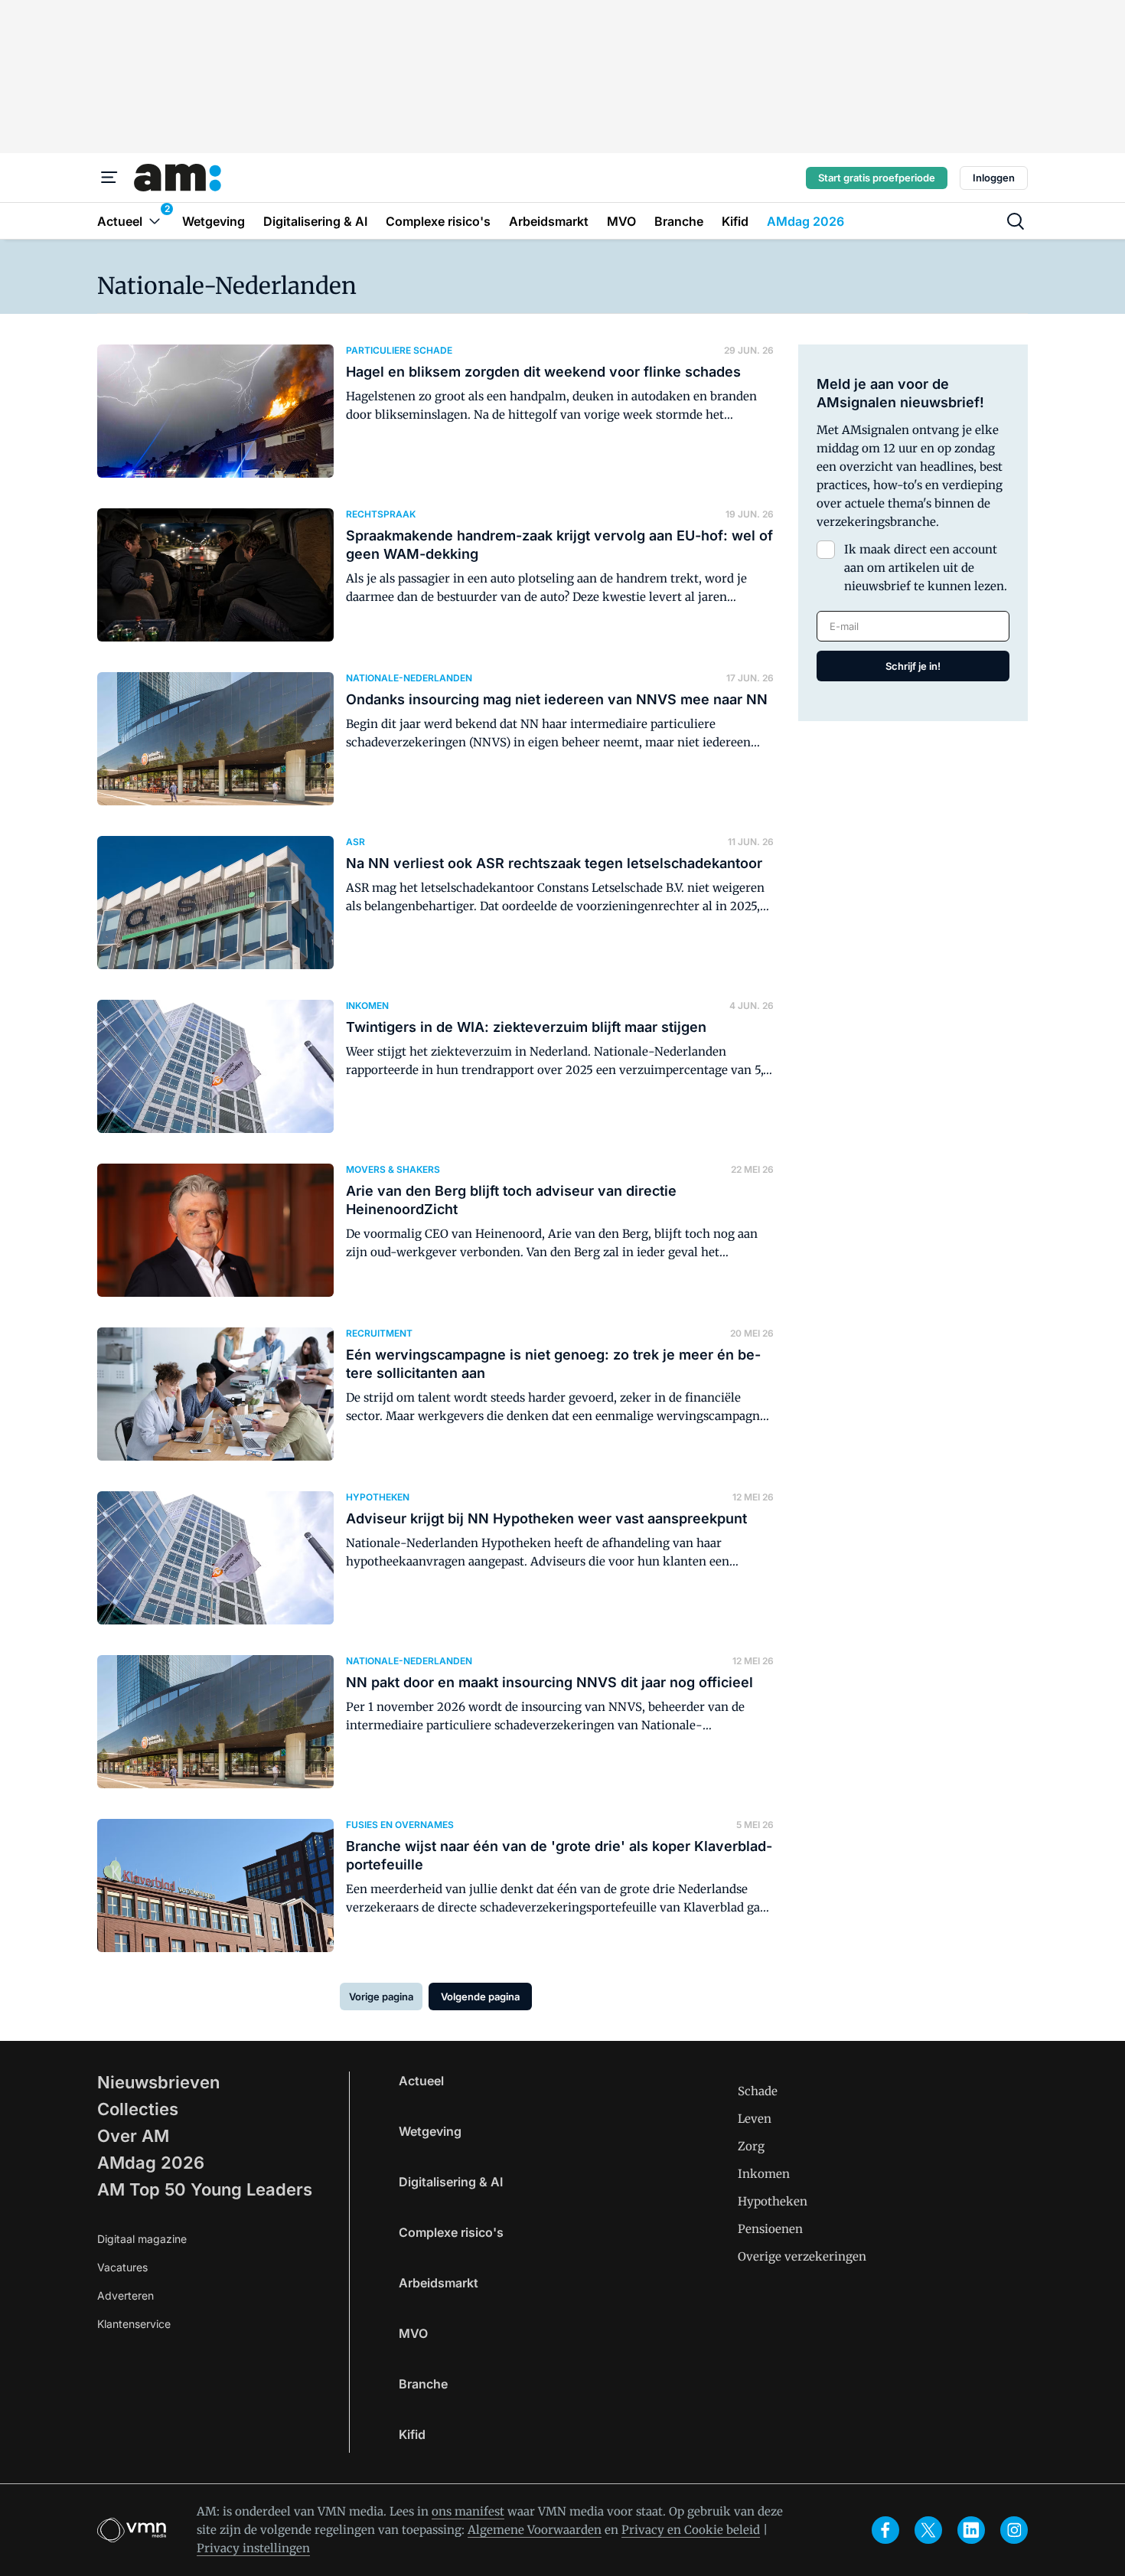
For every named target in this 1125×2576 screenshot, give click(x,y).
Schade (758, 2091)
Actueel (421, 2081)
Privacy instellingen (253, 2548)
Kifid (412, 2434)
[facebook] (885, 2530)
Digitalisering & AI (451, 2182)
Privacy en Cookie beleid (691, 2530)
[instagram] (1014, 2530)
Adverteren (126, 2295)
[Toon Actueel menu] (155, 221)
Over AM (133, 2136)
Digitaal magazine (142, 2239)
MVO (413, 2333)
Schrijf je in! (913, 666)
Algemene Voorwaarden (535, 2530)
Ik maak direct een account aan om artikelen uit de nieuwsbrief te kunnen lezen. (926, 568)
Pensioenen (770, 2229)
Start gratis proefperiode (877, 178)
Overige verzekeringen (802, 2256)
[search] (1016, 221)
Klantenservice (134, 2324)
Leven (755, 2119)
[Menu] (109, 178)
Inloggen (994, 178)
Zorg (751, 2146)
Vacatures (122, 2267)
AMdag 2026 (151, 2163)
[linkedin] (971, 2530)
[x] (928, 2530)
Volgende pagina (480, 1996)
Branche (423, 2384)
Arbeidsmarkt (439, 2283)
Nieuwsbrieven (158, 2082)
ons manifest (468, 2511)
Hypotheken (773, 2201)
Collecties (138, 2109)
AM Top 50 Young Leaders (205, 2189)
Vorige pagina (381, 1996)
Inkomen (764, 2174)
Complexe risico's (451, 2232)
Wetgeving (430, 2131)
